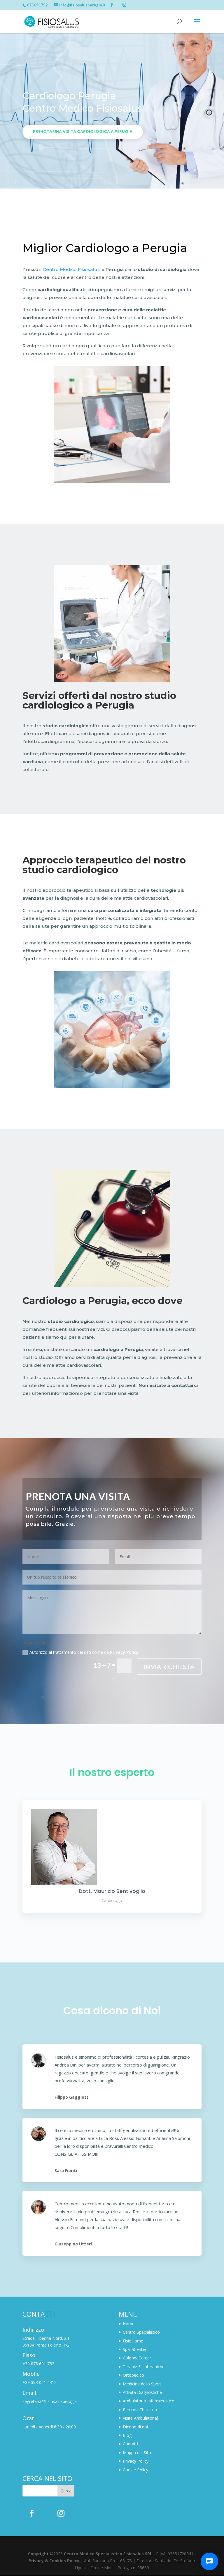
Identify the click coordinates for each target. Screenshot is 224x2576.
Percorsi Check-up (140, 2410)
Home (129, 2324)
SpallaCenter (135, 2349)
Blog (127, 2435)
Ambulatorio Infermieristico (149, 2401)
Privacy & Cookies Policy (54, 2561)
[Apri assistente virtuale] (209, 2561)
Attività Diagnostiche (142, 2392)
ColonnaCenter (137, 2358)
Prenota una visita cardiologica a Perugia (83, 132)
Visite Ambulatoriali (141, 2418)
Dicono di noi (135, 2427)
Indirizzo (33, 2330)
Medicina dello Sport (142, 2384)
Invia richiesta (169, 1667)
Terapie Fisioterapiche (144, 2367)
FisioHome (133, 2341)
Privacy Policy (124, 1652)
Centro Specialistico (141, 2332)
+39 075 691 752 (38, 2364)
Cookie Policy (135, 2470)
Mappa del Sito (137, 2453)
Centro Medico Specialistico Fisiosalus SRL (108, 2554)
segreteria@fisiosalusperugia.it (51, 2401)
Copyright (38, 2554)
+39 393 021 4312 (40, 2382)
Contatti (130, 2444)
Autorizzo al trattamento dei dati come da (84, 1652)
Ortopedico (133, 2375)
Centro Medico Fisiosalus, (72, 269)
